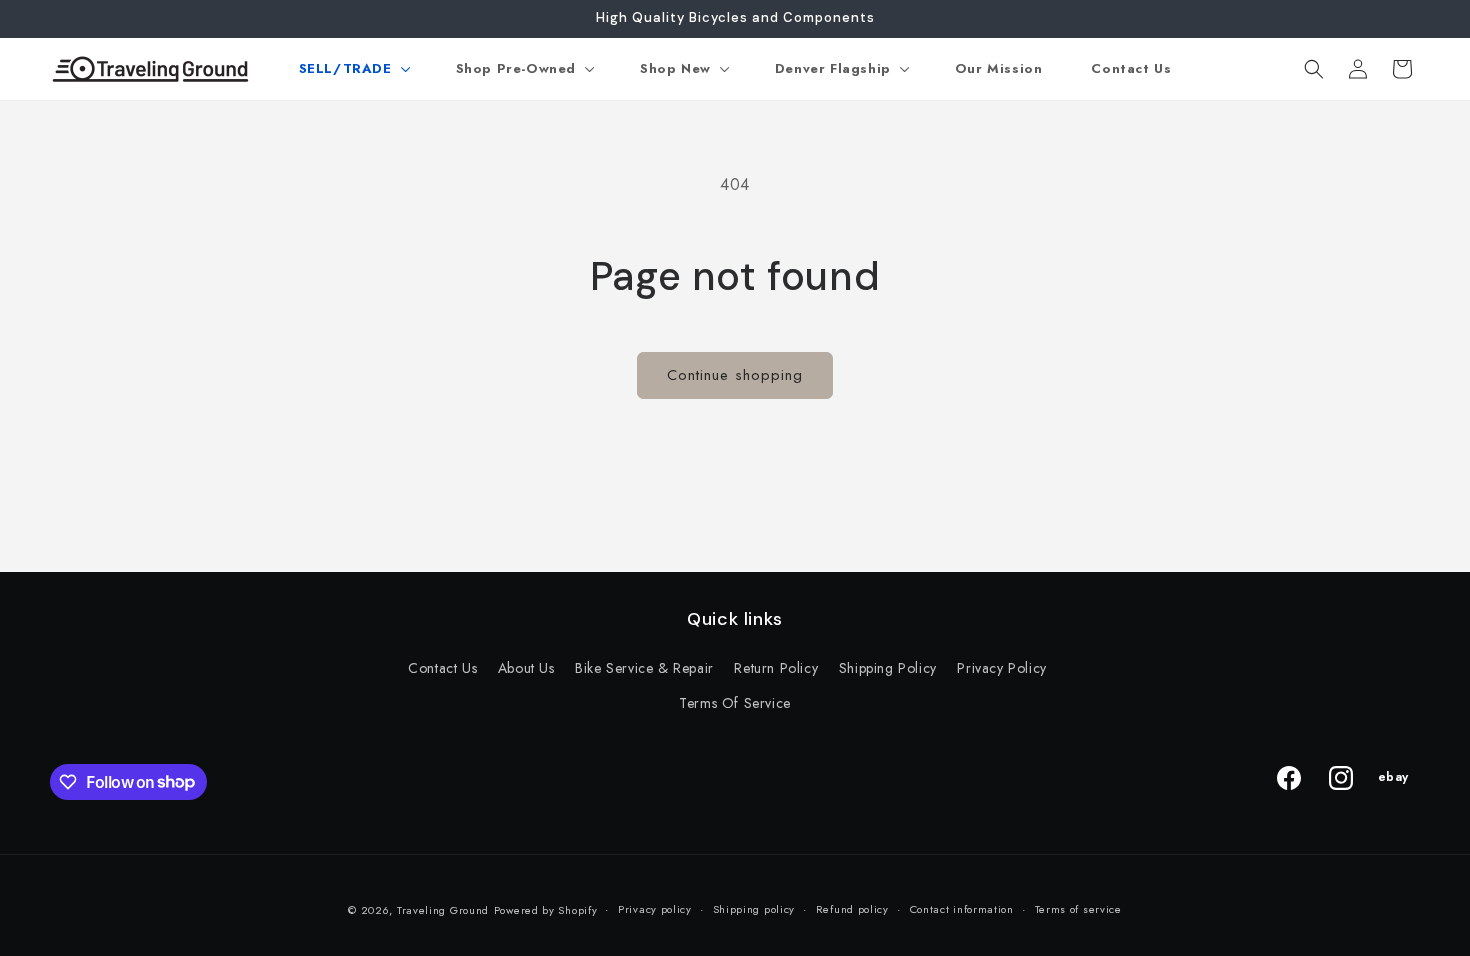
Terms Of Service (735, 703)
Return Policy (776, 668)
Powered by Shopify (546, 910)
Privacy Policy (1001, 668)
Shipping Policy (888, 668)
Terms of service (1078, 909)
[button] (353, 69)
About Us (526, 668)
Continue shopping (735, 375)
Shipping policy (754, 909)
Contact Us (442, 668)
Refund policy (852, 909)
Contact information (962, 909)
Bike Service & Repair (644, 668)
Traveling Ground (443, 910)
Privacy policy (655, 909)
